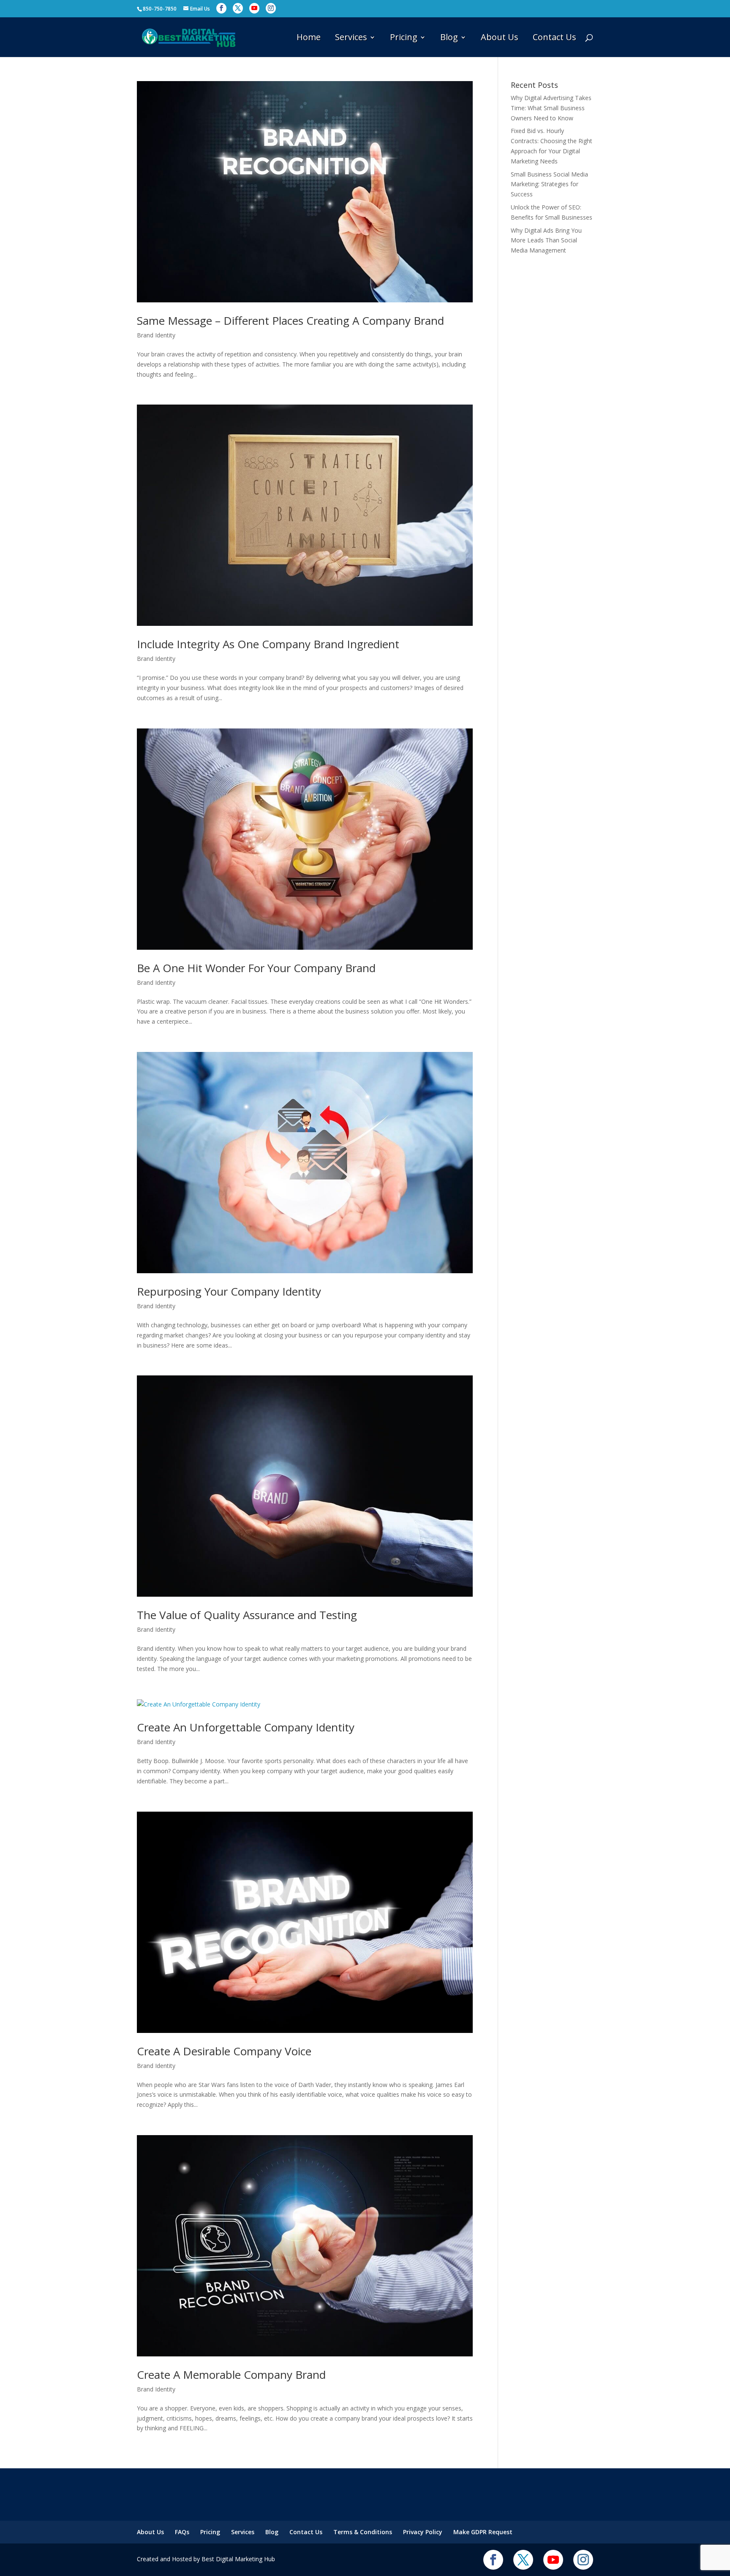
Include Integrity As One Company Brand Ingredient (268, 644)
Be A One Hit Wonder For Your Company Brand (256, 968)
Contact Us (554, 38)
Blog (449, 38)
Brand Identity (156, 335)
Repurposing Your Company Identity (229, 1291)
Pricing (404, 38)
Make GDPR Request (483, 2532)
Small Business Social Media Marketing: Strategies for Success (549, 184)
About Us (500, 38)
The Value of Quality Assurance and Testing (247, 1615)
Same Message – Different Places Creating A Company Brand (290, 321)
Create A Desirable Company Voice (224, 2051)
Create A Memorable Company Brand (231, 2375)
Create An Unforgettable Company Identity (246, 1727)
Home (309, 38)
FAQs (182, 2532)
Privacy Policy (423, 2532)
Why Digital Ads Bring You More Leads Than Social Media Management (546, 240)
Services (351, 38)
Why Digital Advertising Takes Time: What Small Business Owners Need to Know (551, 108)
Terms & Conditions (363, 2532)
